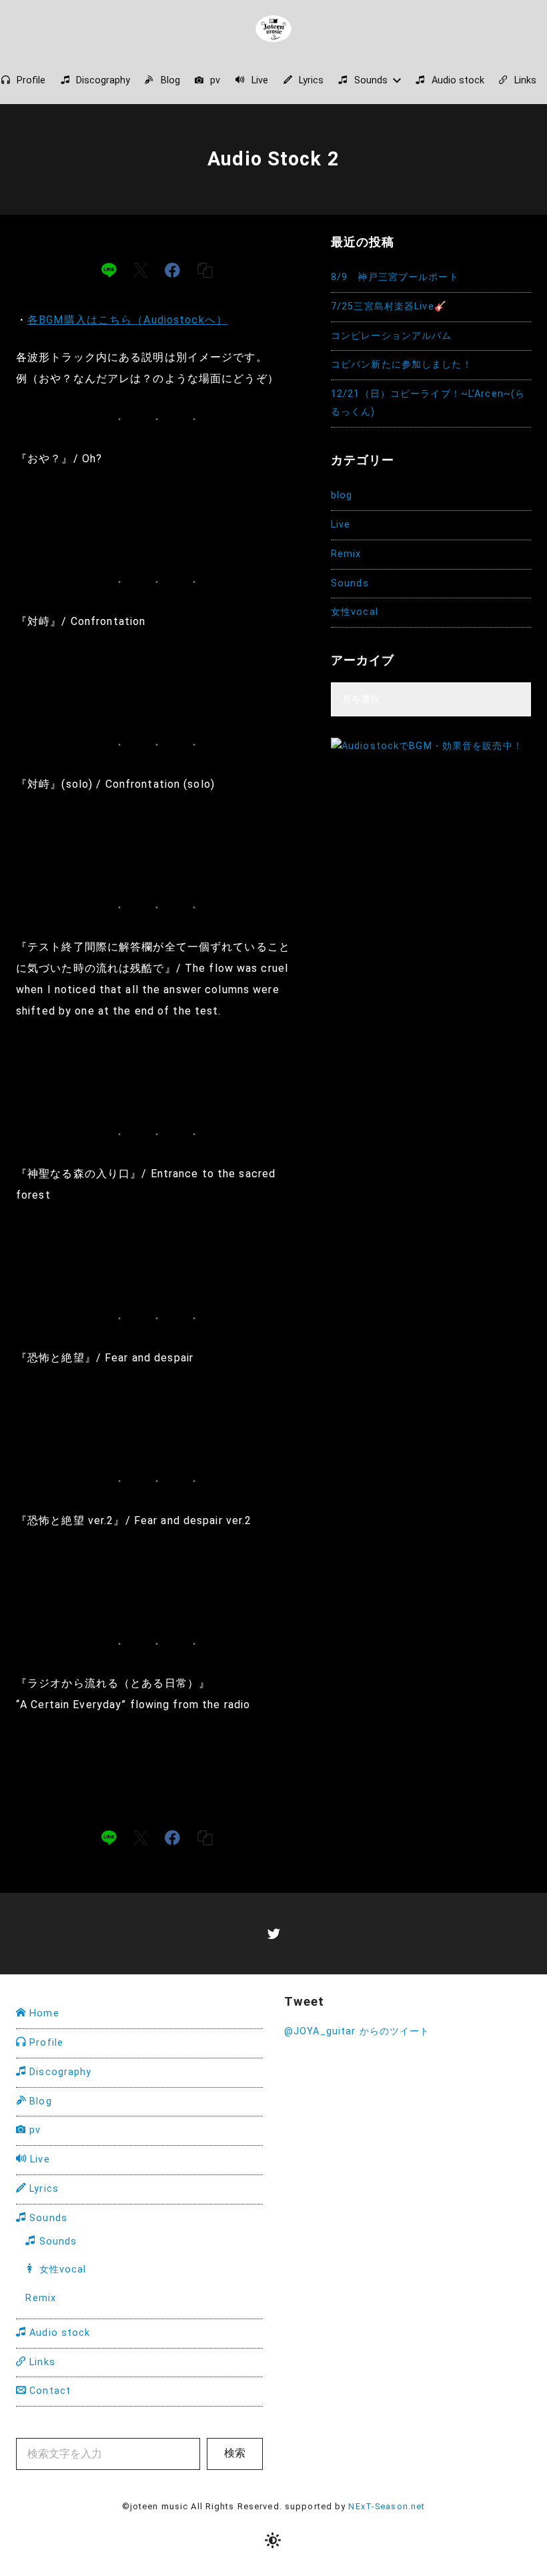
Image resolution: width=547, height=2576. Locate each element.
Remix (346, 554)
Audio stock (58, 2333)
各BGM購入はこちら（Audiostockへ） (127, 320)
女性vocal (355, 612)
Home (43, 2013)
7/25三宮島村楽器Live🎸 (389, 306)
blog (342, 495)
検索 (235, 2453)
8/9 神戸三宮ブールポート (395, 277)
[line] (109, 270)
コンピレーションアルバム (391, 336)
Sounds (350, 583)
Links (41, 2362)
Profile (45, 2043)
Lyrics (42, 2189)
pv (33, 2130)
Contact (48, 2391)
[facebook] (172, 270)
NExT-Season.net (387, 2506)
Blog (39, 2101)
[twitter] (274, 1933)
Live (341, 525)
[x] (141, 270)
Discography (59, 2072)
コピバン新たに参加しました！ (402, 365)
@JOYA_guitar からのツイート (357, 2031)
